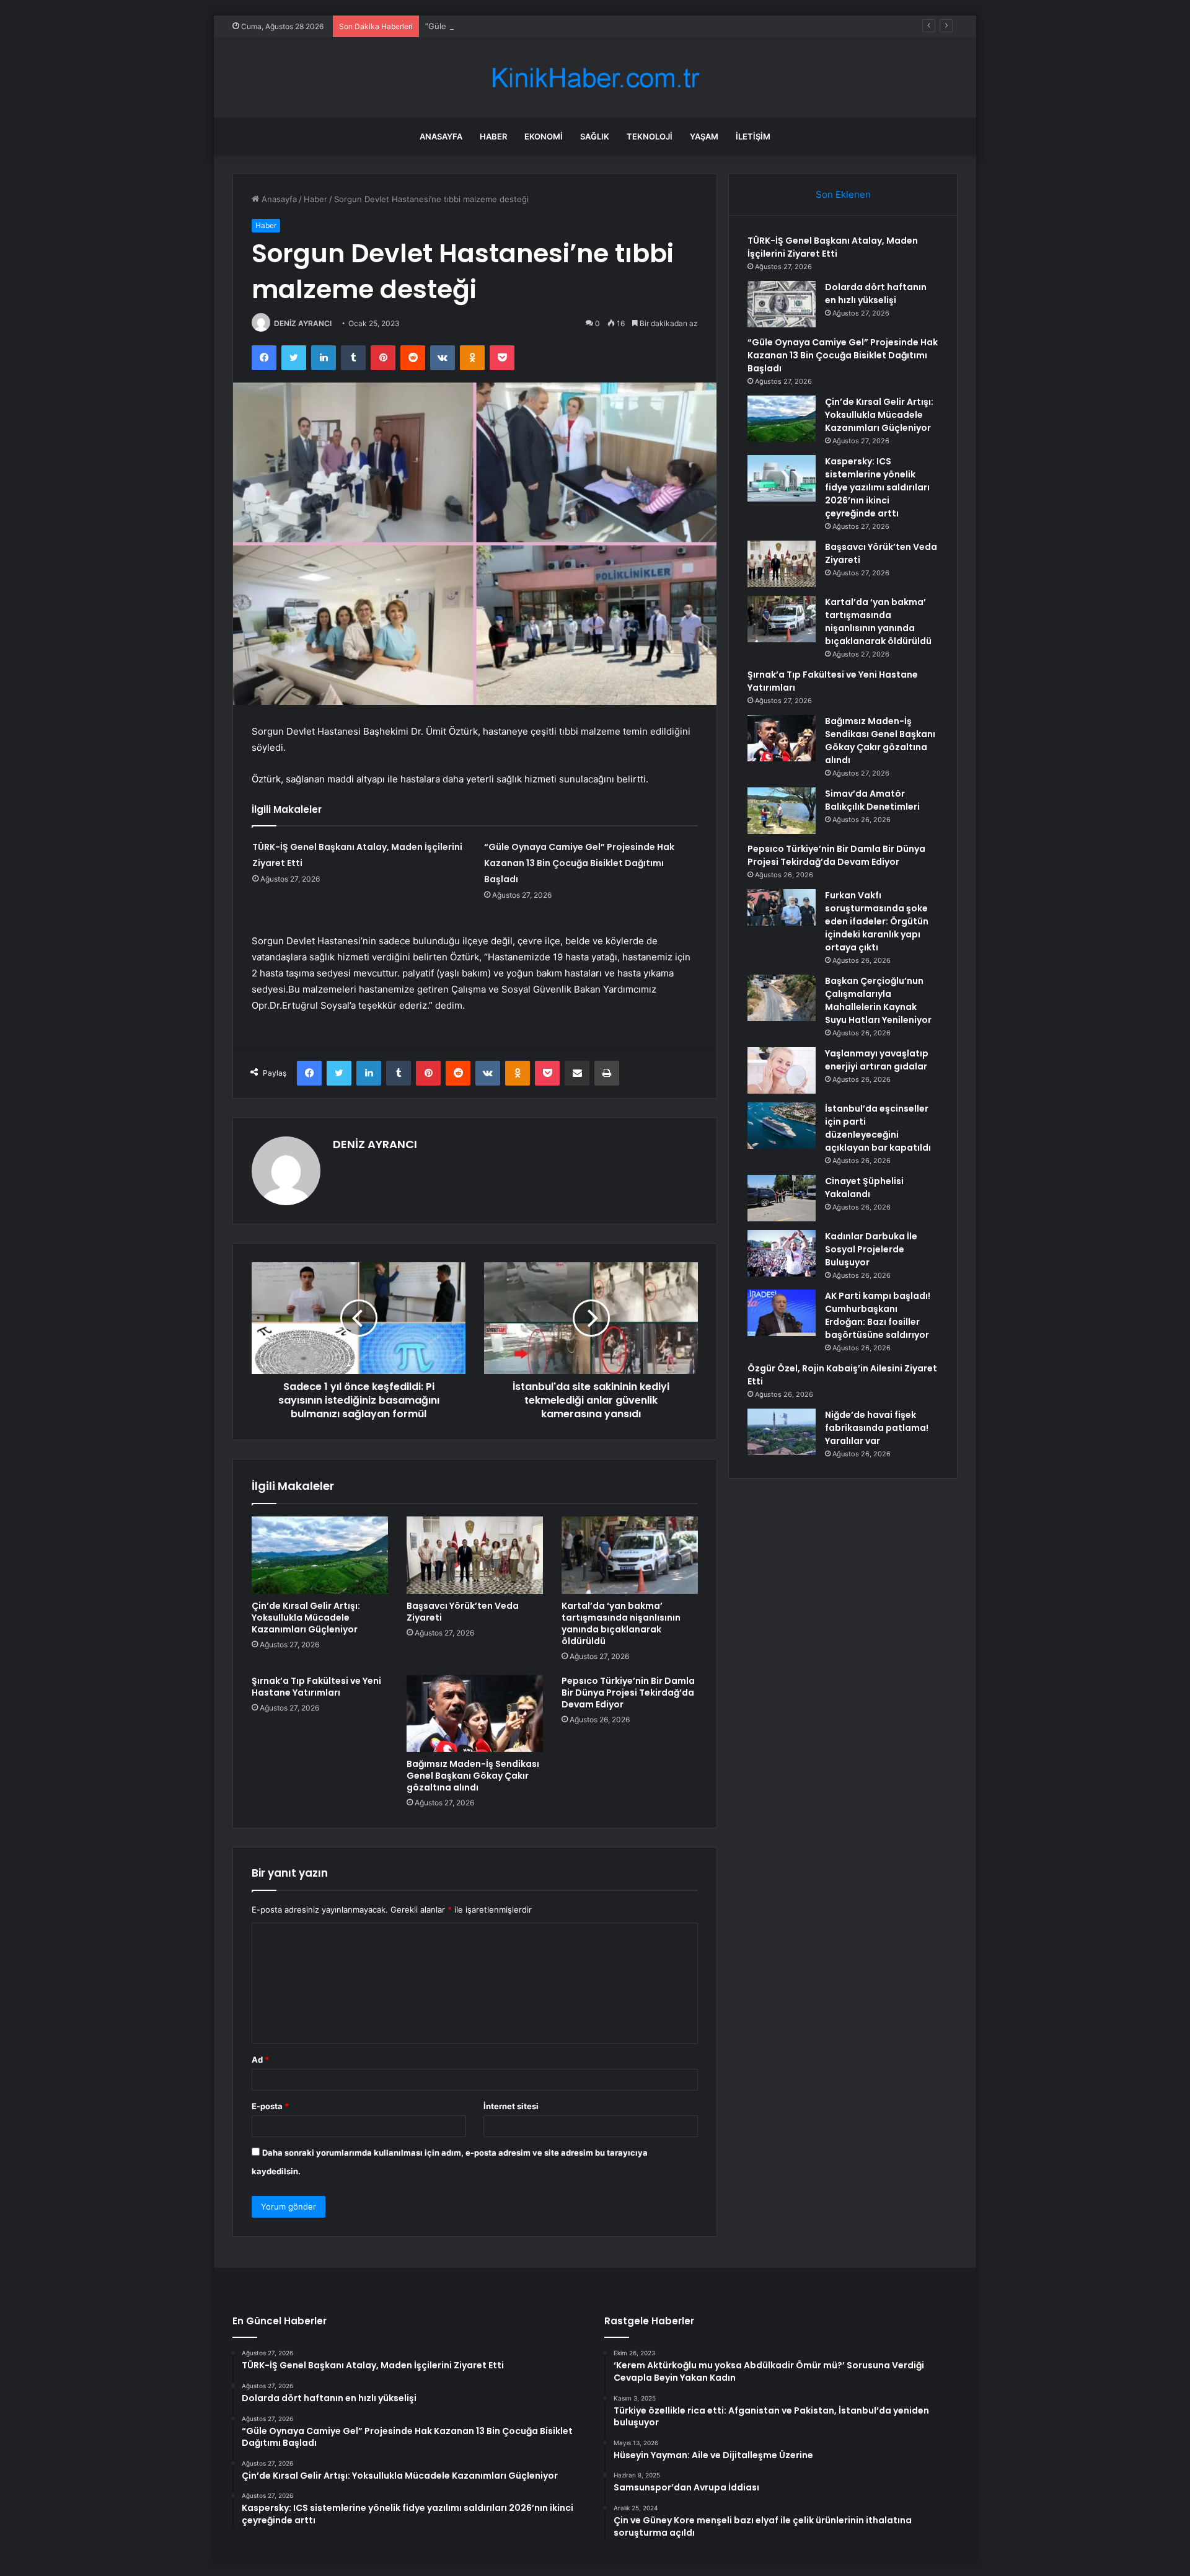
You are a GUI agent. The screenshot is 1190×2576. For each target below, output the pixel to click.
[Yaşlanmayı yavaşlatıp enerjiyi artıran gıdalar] (782, 1070)
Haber (493, 136)
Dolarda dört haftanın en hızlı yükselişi (876, 294)
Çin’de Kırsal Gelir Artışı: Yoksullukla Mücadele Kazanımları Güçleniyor (306, 1618)
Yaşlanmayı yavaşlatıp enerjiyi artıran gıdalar (877, 1060)
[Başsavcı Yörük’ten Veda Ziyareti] (475, 1555)
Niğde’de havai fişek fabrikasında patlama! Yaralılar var (877, 1428)
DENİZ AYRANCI (303, 323)
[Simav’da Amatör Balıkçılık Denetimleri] (782, 811)
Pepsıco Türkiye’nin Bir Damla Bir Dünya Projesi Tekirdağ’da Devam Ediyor (628, 1693)
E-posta (270, 2106)
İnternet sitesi (511, 2106)
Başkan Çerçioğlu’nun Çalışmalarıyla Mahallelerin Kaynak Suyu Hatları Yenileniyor (878, 1000)
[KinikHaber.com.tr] (595, 78)
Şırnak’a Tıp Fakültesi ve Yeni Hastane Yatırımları (316, 1687)
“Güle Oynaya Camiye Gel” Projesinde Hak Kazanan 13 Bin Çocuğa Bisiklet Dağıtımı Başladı (598, 26)
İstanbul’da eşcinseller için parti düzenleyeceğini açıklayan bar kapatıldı (878, 1128)
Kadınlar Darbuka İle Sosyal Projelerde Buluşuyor (871, 1249)
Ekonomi (544, 136)
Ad (260, 2060)
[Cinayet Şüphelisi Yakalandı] (782, 1198)
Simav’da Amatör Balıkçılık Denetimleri (872, 800)
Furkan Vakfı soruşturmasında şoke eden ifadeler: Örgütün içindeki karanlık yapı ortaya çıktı (877, 921)
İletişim (753, 136)
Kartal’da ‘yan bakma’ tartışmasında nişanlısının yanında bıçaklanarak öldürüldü (621, 1623)
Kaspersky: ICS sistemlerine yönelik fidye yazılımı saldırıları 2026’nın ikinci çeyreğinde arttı (877, 487)
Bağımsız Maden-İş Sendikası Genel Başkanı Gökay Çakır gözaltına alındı (473, 1776)
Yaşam (704, 136)
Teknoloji (650, 136)
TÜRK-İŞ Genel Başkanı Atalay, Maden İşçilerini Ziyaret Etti (833, 247)
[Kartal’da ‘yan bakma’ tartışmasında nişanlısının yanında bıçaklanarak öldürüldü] (630, 1555)
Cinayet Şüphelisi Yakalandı (864, 1188)
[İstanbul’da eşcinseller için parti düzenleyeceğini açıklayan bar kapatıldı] (782, 1126)
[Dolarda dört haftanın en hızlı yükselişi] (782, 304)
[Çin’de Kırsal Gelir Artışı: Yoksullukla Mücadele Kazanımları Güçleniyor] (320, 1555)
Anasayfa (441, 136)
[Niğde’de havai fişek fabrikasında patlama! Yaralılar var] (782, 1432)
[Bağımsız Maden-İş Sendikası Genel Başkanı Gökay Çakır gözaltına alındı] (475, 1714)
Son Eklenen (843, 194)
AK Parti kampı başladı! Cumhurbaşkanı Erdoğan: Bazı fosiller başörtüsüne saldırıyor (878, 1315)
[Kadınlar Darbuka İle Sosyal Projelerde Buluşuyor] (782, 1253)
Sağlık (595, 136)
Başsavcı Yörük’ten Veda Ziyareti (463, 1612)
